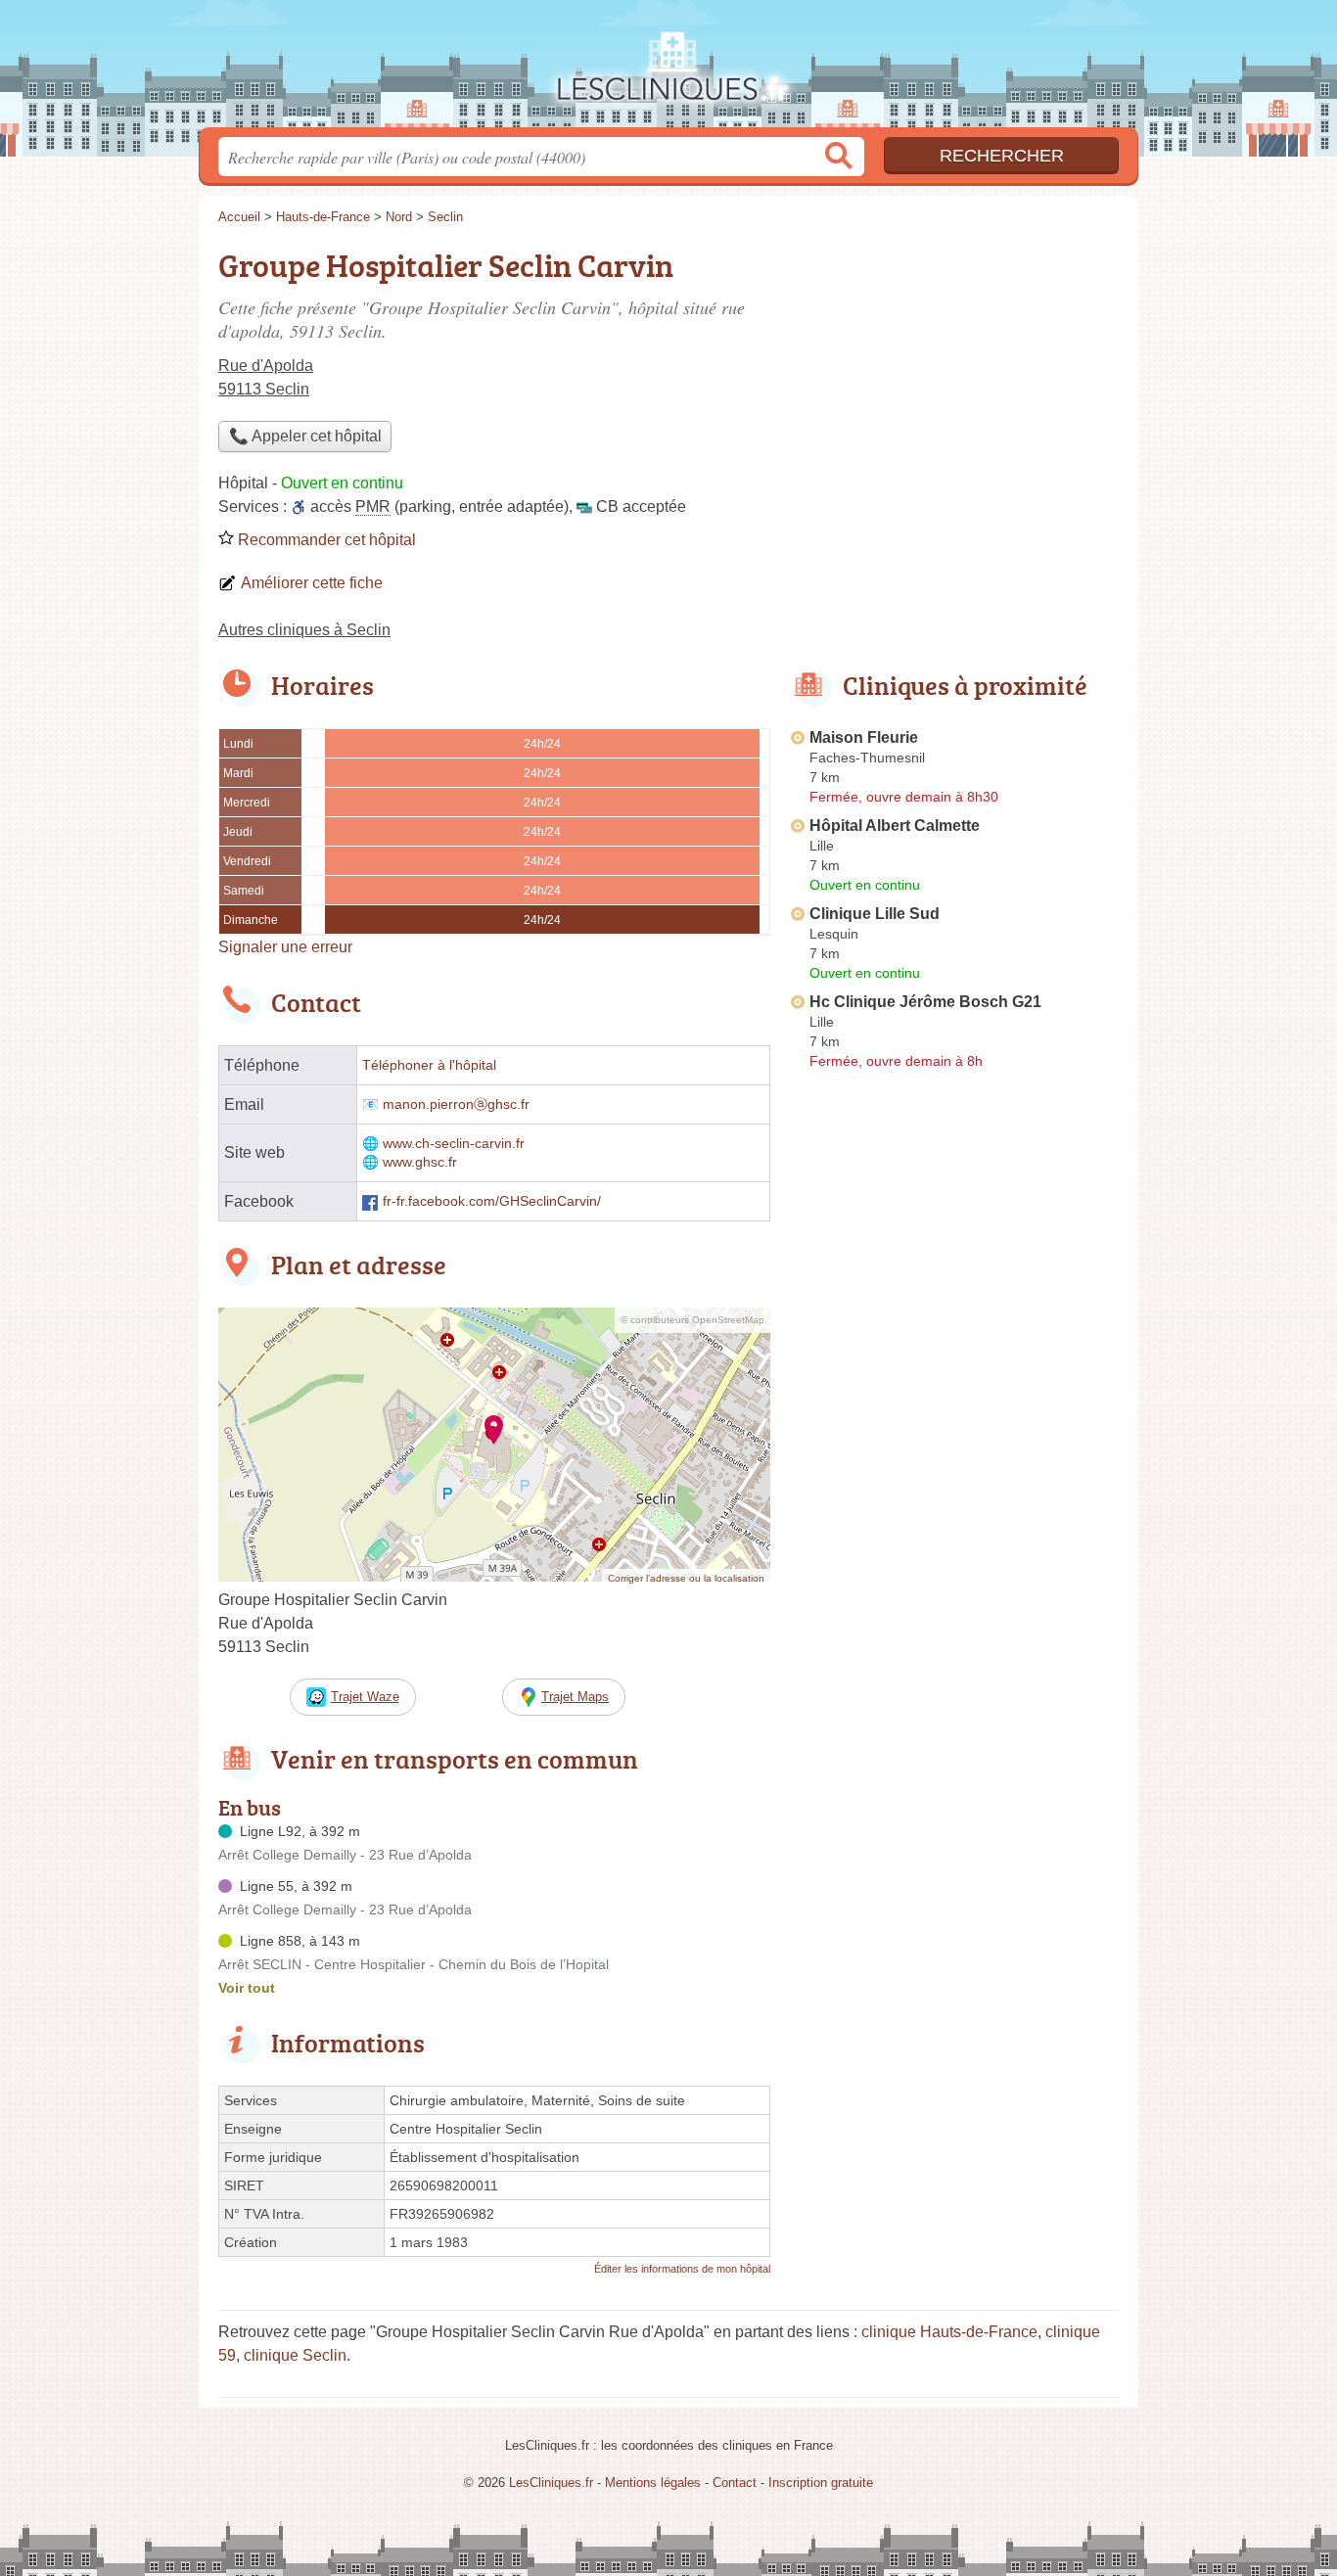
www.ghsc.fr (420, 1162)
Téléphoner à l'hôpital (429, 1065)
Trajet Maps (575, 1697)
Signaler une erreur (285, 947)
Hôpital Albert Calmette (895, 826)
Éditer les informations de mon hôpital (682, 2269)
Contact (735, 2483)
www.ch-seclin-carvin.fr (454, 1144)
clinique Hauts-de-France (949, 2332)
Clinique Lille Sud (875, 914)
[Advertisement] (954, 1533)
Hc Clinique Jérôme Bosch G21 (925, 1002)
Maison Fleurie (864, 737)
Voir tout (247, 1988)
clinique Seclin (295, 2355)
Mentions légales (653, 2483)
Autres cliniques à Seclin (304, 630)
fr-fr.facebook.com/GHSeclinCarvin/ (492, 1201)
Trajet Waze (365, 1697)
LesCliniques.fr (668, 69)
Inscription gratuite (821, 2483)
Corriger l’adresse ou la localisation (686, 1578)
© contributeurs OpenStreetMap (692, 1320)
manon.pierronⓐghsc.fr (456, 1104)
